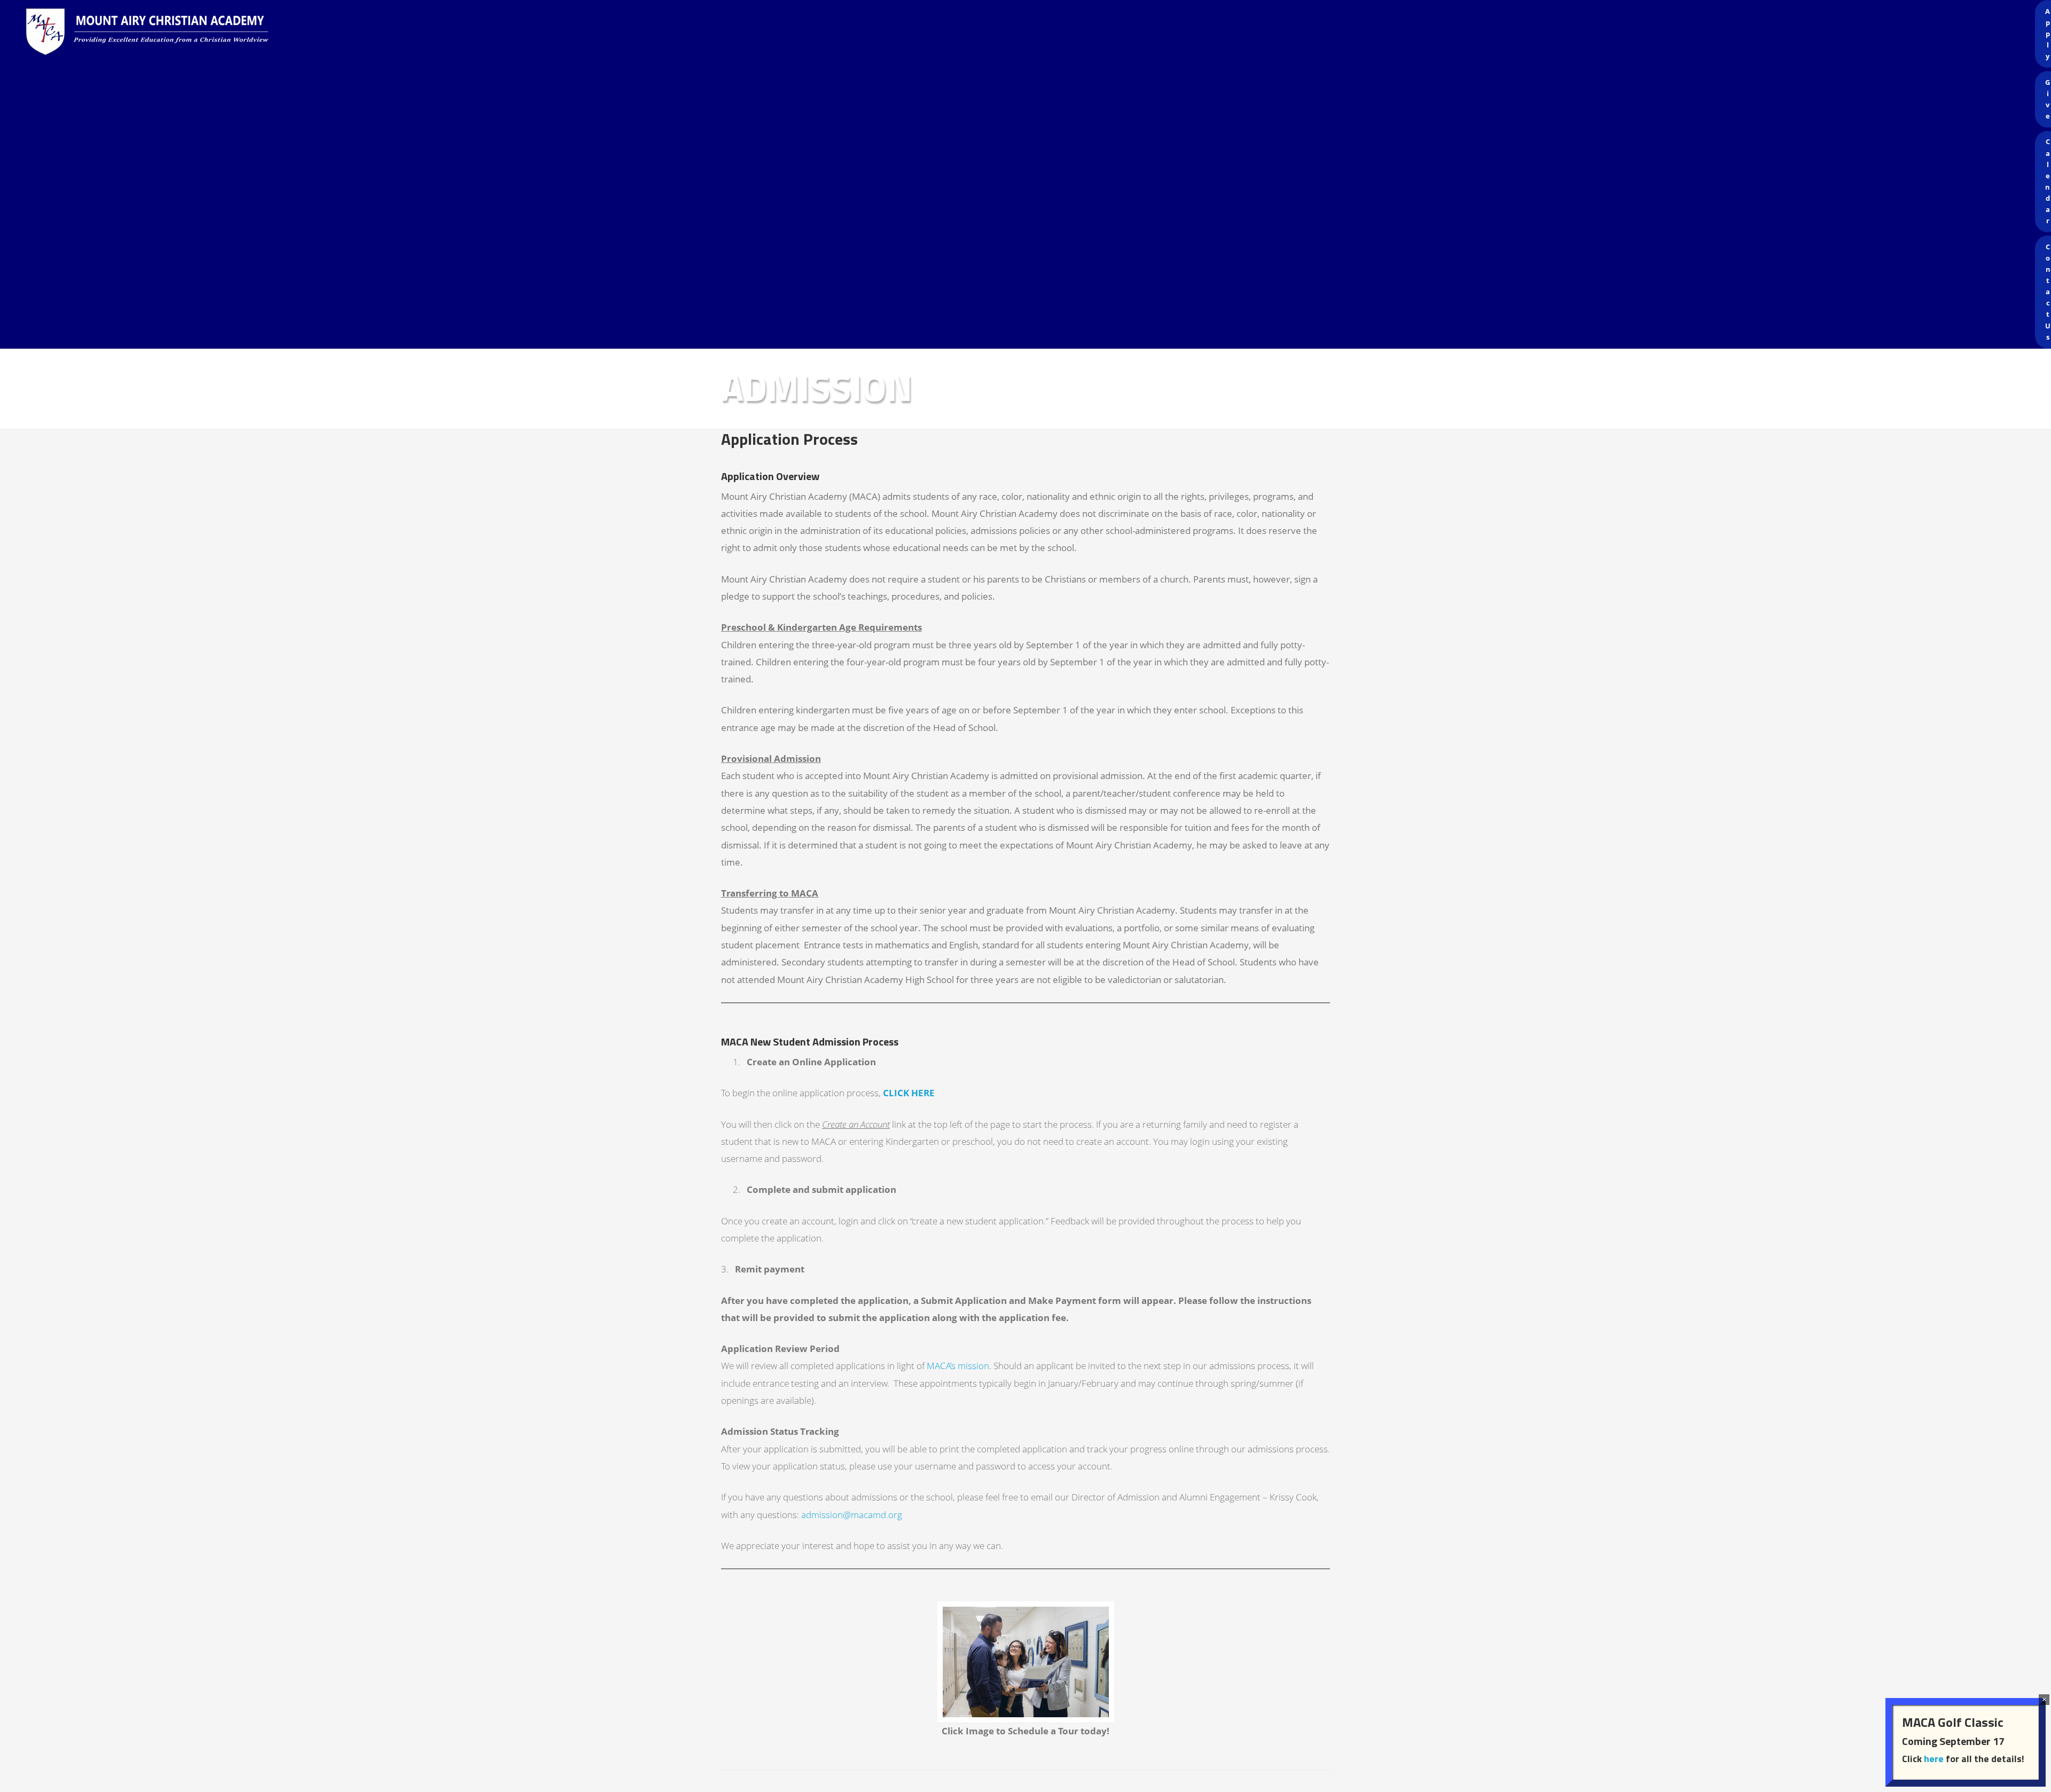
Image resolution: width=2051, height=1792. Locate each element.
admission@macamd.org (852, 1515)
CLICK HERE (909, 1093)
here (1934, 1759)
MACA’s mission (958, 1366)
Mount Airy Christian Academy (1028, 32)
